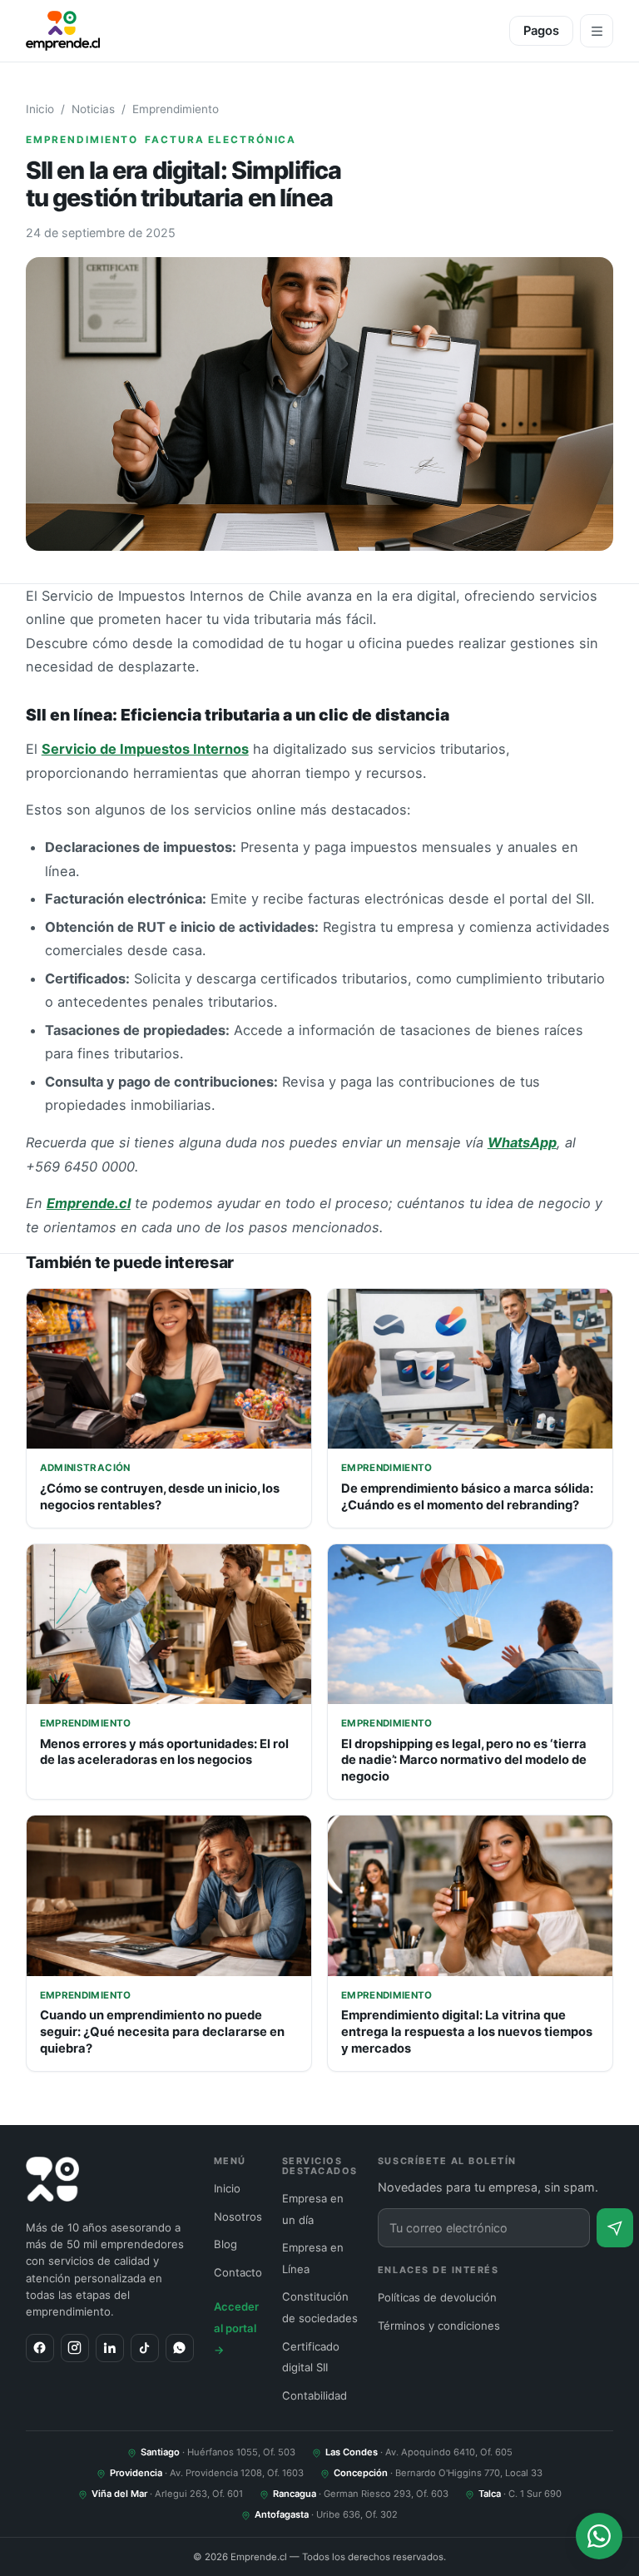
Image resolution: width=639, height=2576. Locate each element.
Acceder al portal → (236, 2328)
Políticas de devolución (437, 2297)
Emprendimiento (176, 109)
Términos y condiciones (439, 2326)
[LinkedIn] (110, 2348)
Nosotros (238, 2217)
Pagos (541, 31)
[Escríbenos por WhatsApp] (599, 2536)
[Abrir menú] (597, 31)
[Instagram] (75, 2348)
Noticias (93, 109)
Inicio (40, 109)
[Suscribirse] (615, 2228)
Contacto (238, 2272)
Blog (225, 2244)
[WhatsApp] (180, 2348)
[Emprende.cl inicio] (63, 31)
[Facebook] (40, 2348)
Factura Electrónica (220, 140)
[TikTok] (145, 2348)
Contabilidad (315, 2395)
